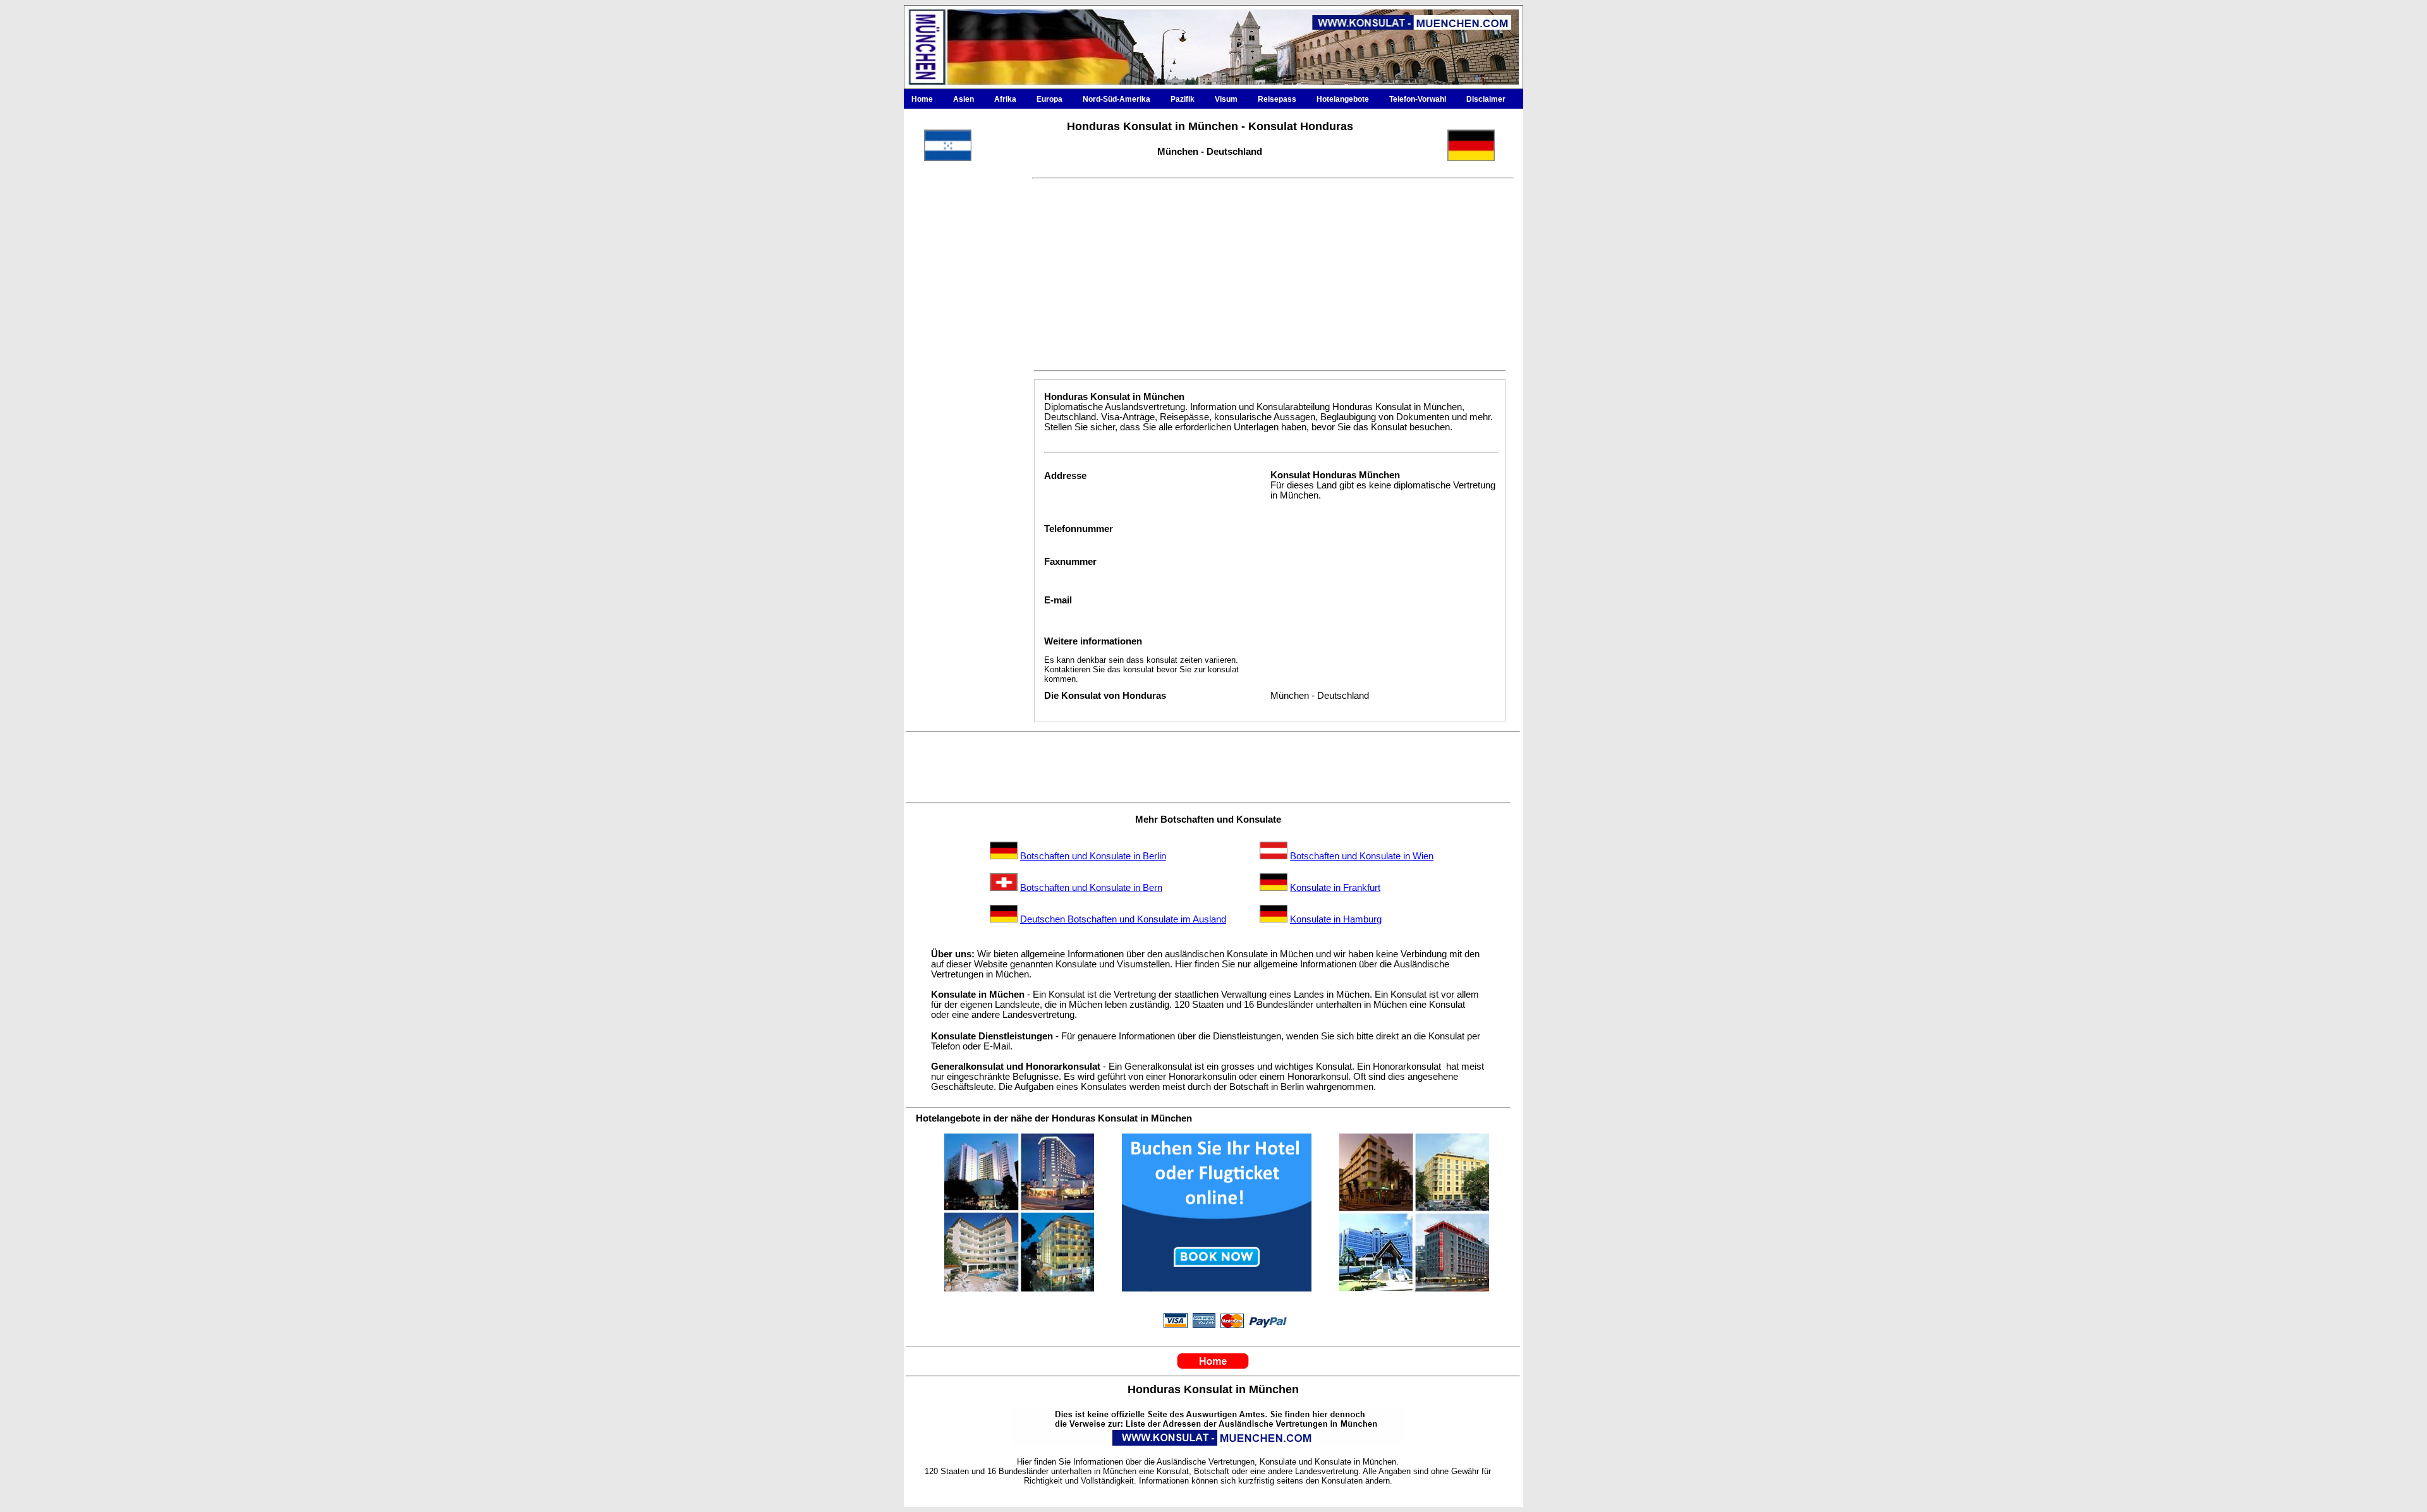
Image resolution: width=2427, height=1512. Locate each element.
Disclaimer (1486, 99)
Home (922, 99)
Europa (1049, 99)
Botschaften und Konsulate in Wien (1362, 856)
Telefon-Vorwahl (1418, 99)
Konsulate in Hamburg (1336, 919)
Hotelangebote (1343, 99)
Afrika (1005, 99)
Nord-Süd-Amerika (1116, 99)
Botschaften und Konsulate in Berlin (1093, 856)
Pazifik (1183, 99)
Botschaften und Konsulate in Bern (1091, 888)
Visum (1226, 99)
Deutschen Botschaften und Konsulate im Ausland (1123, 919)
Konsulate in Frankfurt (1335, 888)
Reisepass (1277, 99)
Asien (964, 99)
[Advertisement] (963, 454)
